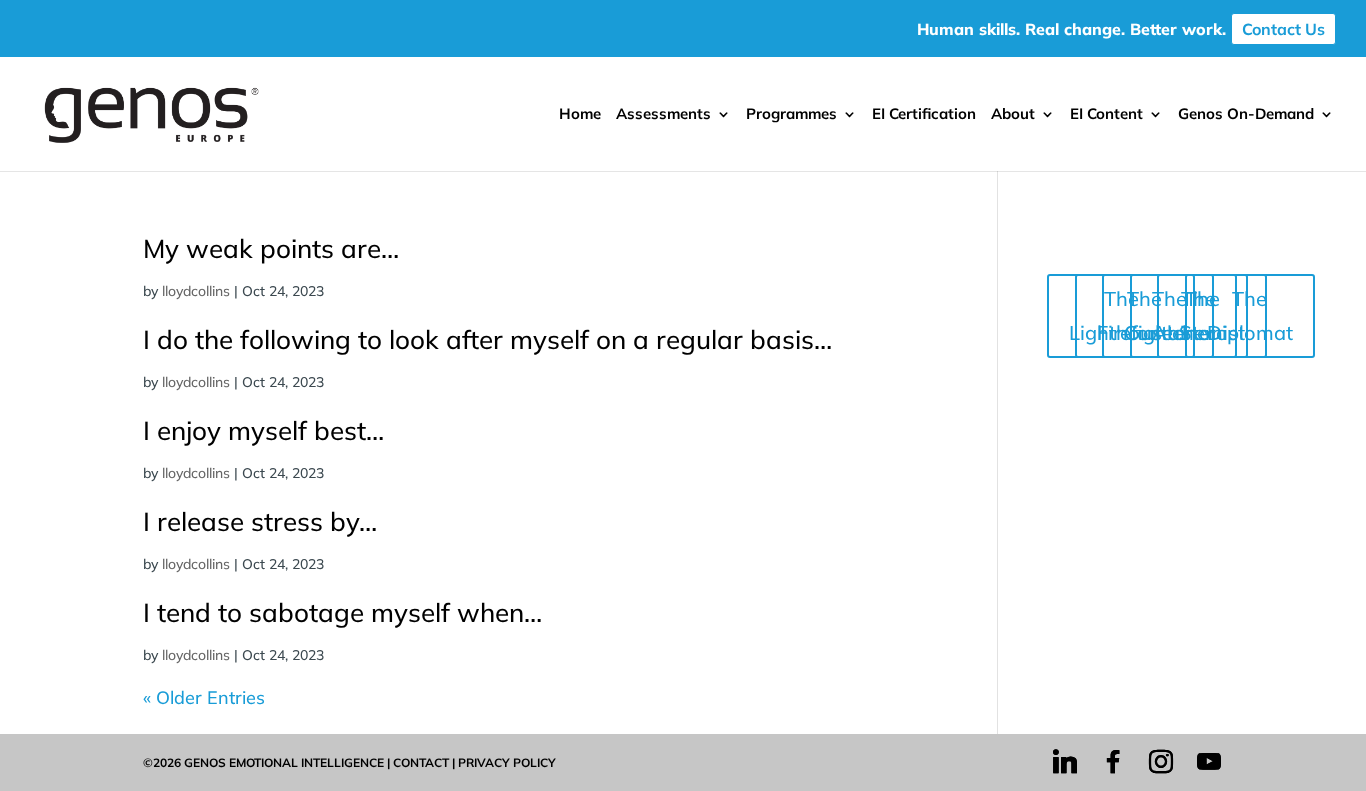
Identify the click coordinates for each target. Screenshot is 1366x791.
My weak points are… (271, 248)
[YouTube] (1209, 762)
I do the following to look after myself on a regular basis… (487, 339)
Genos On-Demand (1246, 115)
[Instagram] (1161, 762)
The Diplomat (1250, 315)
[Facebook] (1113, 762)
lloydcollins (196, 291)
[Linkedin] (1065, 762)
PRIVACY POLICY (507, 762)
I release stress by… (260, 521)
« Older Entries (204, 697)
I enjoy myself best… (263, 430)
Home (580, 115)
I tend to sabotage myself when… (342, 612)
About (1013, 115)
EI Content (1106, 115)
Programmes (791, 115)
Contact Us (1283, 29)
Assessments (663, 115)
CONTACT (421, 762)
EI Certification (924, 115)
